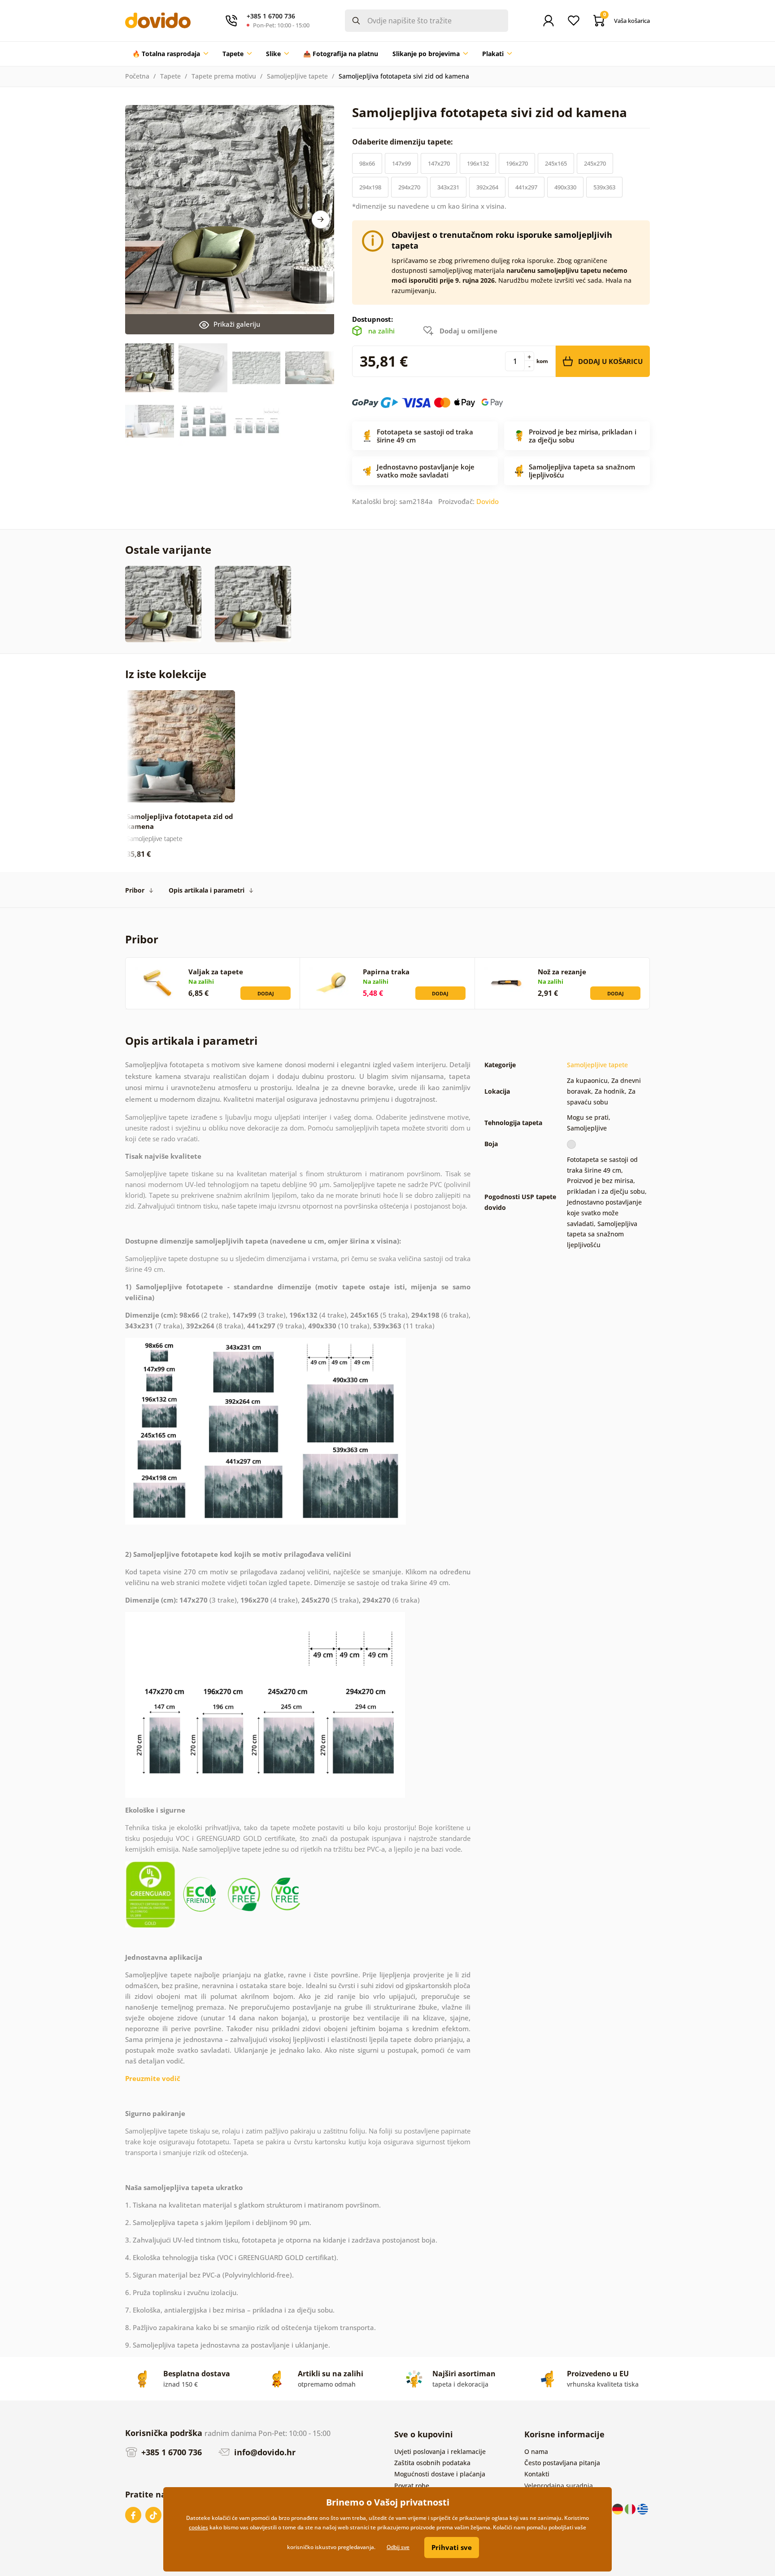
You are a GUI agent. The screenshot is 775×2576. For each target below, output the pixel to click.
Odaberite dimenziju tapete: (403, 142)
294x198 (370, 187)
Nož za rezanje (562, 972)
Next (321, 219)
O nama (536, 2451)
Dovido (488, 501)
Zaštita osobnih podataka (432, 2463)
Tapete (170, 76)
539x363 (604, 187)
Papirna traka (386, 972)
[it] (631, 2508)
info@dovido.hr (264, 2452)
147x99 (401, 163)
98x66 (367, 163)
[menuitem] (170, 54)
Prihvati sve (452, 2547)
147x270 (439, 163)
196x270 (517, 163)
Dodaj (266, 993)
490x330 (565, 187)
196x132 (478, 163)
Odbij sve (398, 2547)
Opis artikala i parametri (207, 890)
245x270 (595, 163)
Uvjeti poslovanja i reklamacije (440, 2451)
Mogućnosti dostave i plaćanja (440, 2474)
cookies (198, 2527)
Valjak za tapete (216, 972)
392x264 (487, 187)
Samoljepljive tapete (297, 76)
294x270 (409, 187)
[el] (643, 2508)
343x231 (448, 187)
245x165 (556, 163)
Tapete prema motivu (224, 76)
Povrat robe (412, 2486)
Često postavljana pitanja (562, 2463)
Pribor (135, 890)
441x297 (526, 187)
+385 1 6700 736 (170, 2452)
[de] (618, 2508)
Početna (137, 76)
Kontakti (537, 2474)
